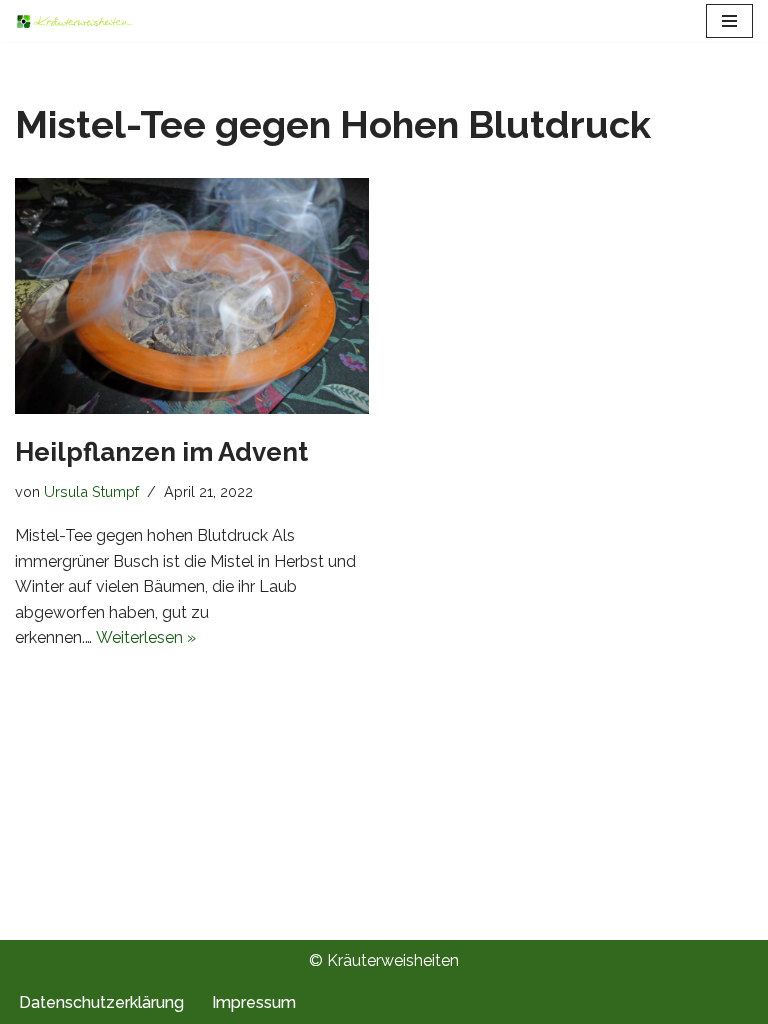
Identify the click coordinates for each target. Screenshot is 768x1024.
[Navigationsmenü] (729, 21)
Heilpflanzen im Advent (161, 452)
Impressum (254, 1002)
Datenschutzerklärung (101, 1002)
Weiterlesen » (146, 637)
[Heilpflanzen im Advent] (192, 296)
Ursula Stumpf (91, 491)
